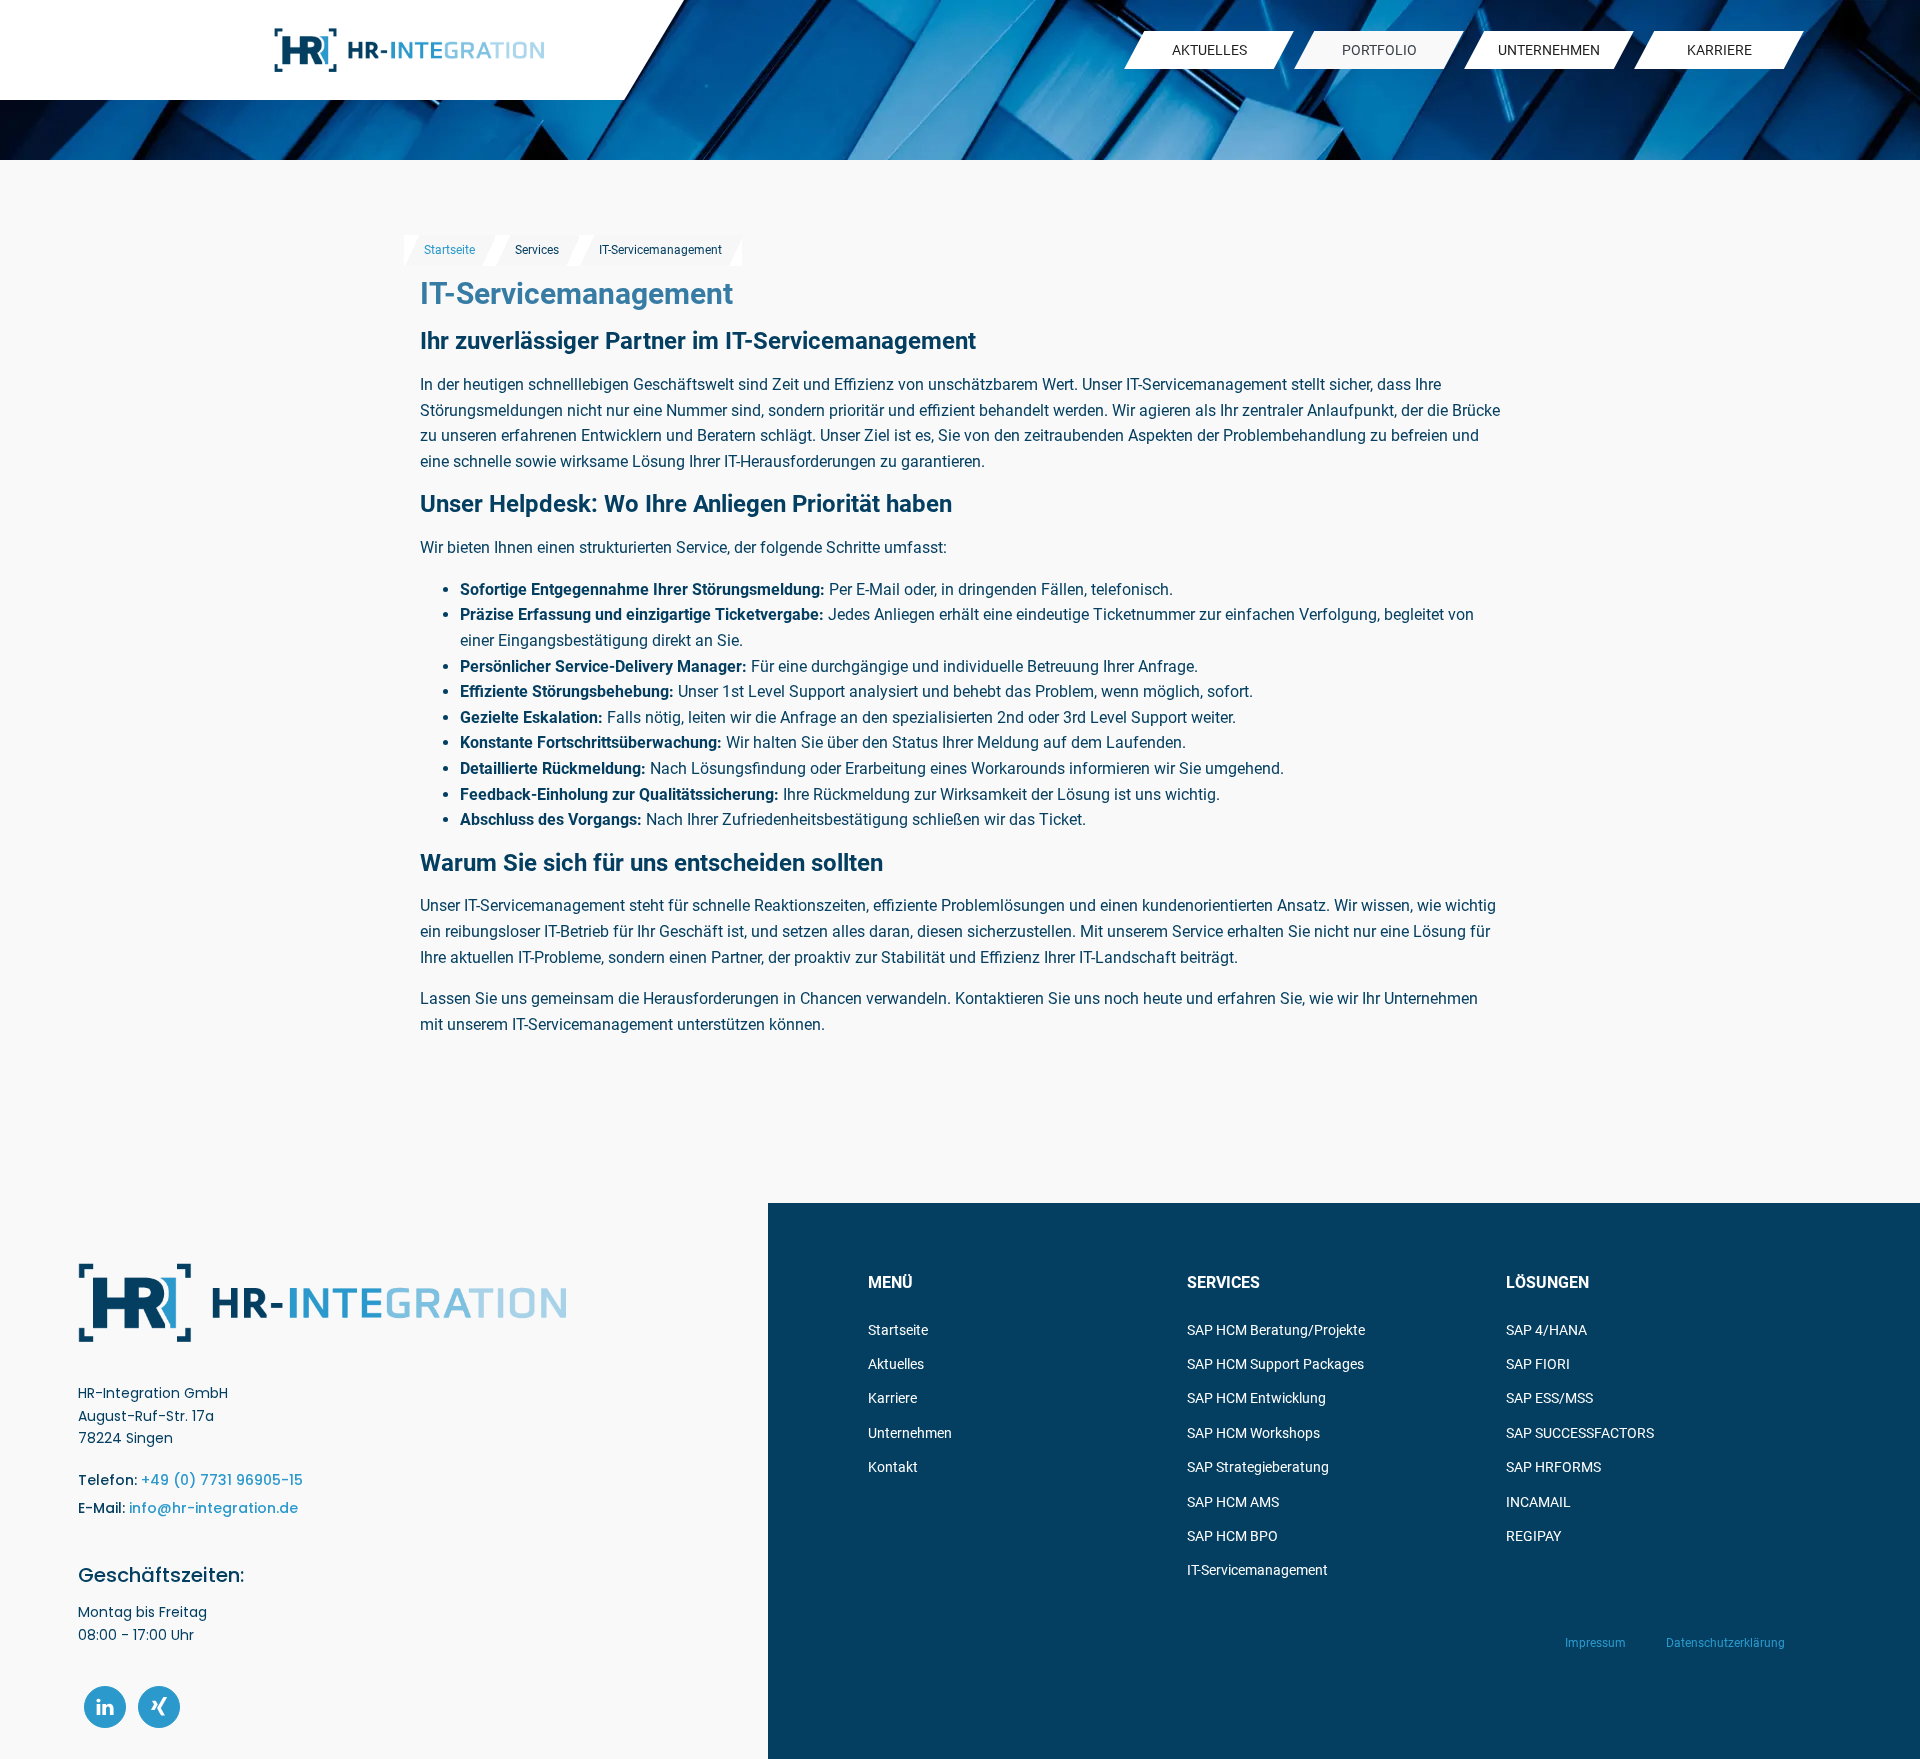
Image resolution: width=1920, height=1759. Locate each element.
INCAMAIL (1538, 1502)
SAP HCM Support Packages (1275, 1364)
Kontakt (893, 1467)
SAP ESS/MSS (1549, 1398)
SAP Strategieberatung (1258, 1467)
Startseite (449, 250)
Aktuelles (896, 1364)
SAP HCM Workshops (1253, 1433)
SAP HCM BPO (1232, 1536)
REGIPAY (1533, 1536)
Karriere (892, 1398)
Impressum (1595, 1643)
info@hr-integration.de (213, 1508)
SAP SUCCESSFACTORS (1580, 1433)
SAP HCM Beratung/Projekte (1276, 1330)
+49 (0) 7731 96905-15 (222, 1480)
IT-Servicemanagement (1257, 1570)
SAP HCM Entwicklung (1256, 1398)
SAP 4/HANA (1546, 1330)
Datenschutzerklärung (1725, 1643)
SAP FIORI (1538, 1364)
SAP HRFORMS (1553, 1467)
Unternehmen (910, 1433)
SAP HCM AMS (1233, 1502)
